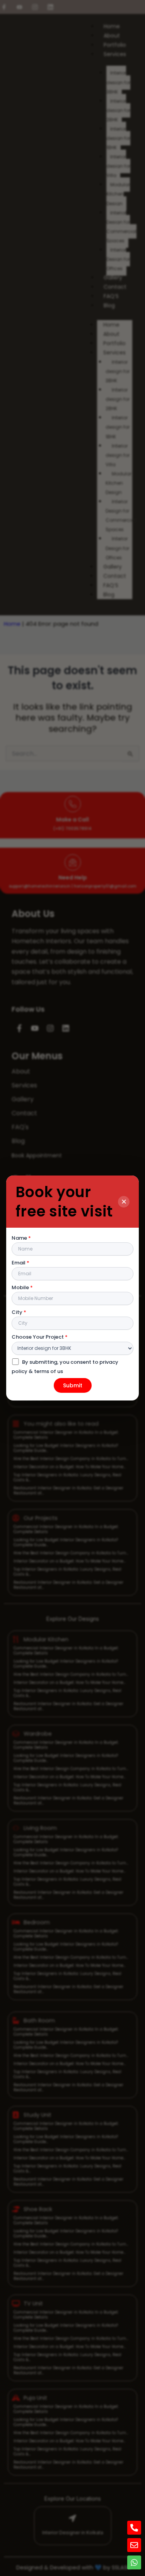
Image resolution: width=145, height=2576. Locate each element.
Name (21, 1238)
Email (20, 1263)
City (19, 1312)
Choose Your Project (40, 1337)
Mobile (22, 1287)
